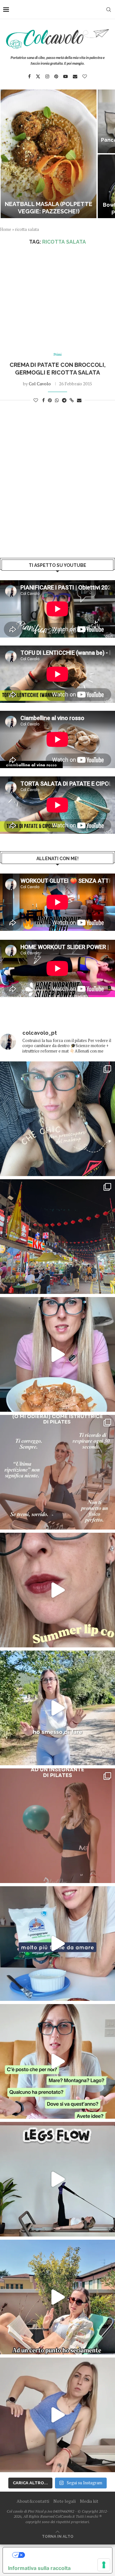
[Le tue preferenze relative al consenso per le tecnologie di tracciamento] (104, 2565)
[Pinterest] (56, 76)
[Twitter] (38, 76)
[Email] (75, 76)
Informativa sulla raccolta (39, 2568)
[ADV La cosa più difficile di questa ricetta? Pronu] (57, 1944)
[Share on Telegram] (64, 400)
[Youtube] (65, 76)
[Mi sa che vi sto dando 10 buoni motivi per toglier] (57, 1472)
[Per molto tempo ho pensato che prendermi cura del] (57, 1708)
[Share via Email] (79, 400)
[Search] (109, 10)
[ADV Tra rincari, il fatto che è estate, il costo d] (57, 2297)
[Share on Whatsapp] (57, 400)
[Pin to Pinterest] (50, 400)
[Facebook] (29, 76)
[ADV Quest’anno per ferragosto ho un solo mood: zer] (57, 2061)
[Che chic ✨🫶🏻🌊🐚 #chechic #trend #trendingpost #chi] (57, 1119)
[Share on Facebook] (43, 400)
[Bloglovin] (85, 76)
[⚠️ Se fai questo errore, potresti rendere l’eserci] (57, 2415)
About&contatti (33, 2501)
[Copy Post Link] (72, 400)
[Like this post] (36, 400)
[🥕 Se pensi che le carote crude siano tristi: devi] (57, 1354)
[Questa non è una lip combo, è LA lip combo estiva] (57, 1590)
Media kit (89, 2501)
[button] (9, 153)
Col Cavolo (40, 384)
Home (6, 229)
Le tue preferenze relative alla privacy (64, 2555)
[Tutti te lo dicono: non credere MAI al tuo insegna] (57, 1826)
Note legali (65, 2501)
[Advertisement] (57, 299)
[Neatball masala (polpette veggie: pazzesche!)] (49, 154)
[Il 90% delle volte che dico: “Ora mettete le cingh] (57, 2179)
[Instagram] (47, 76)
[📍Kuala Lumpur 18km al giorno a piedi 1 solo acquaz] (57, 1237)
